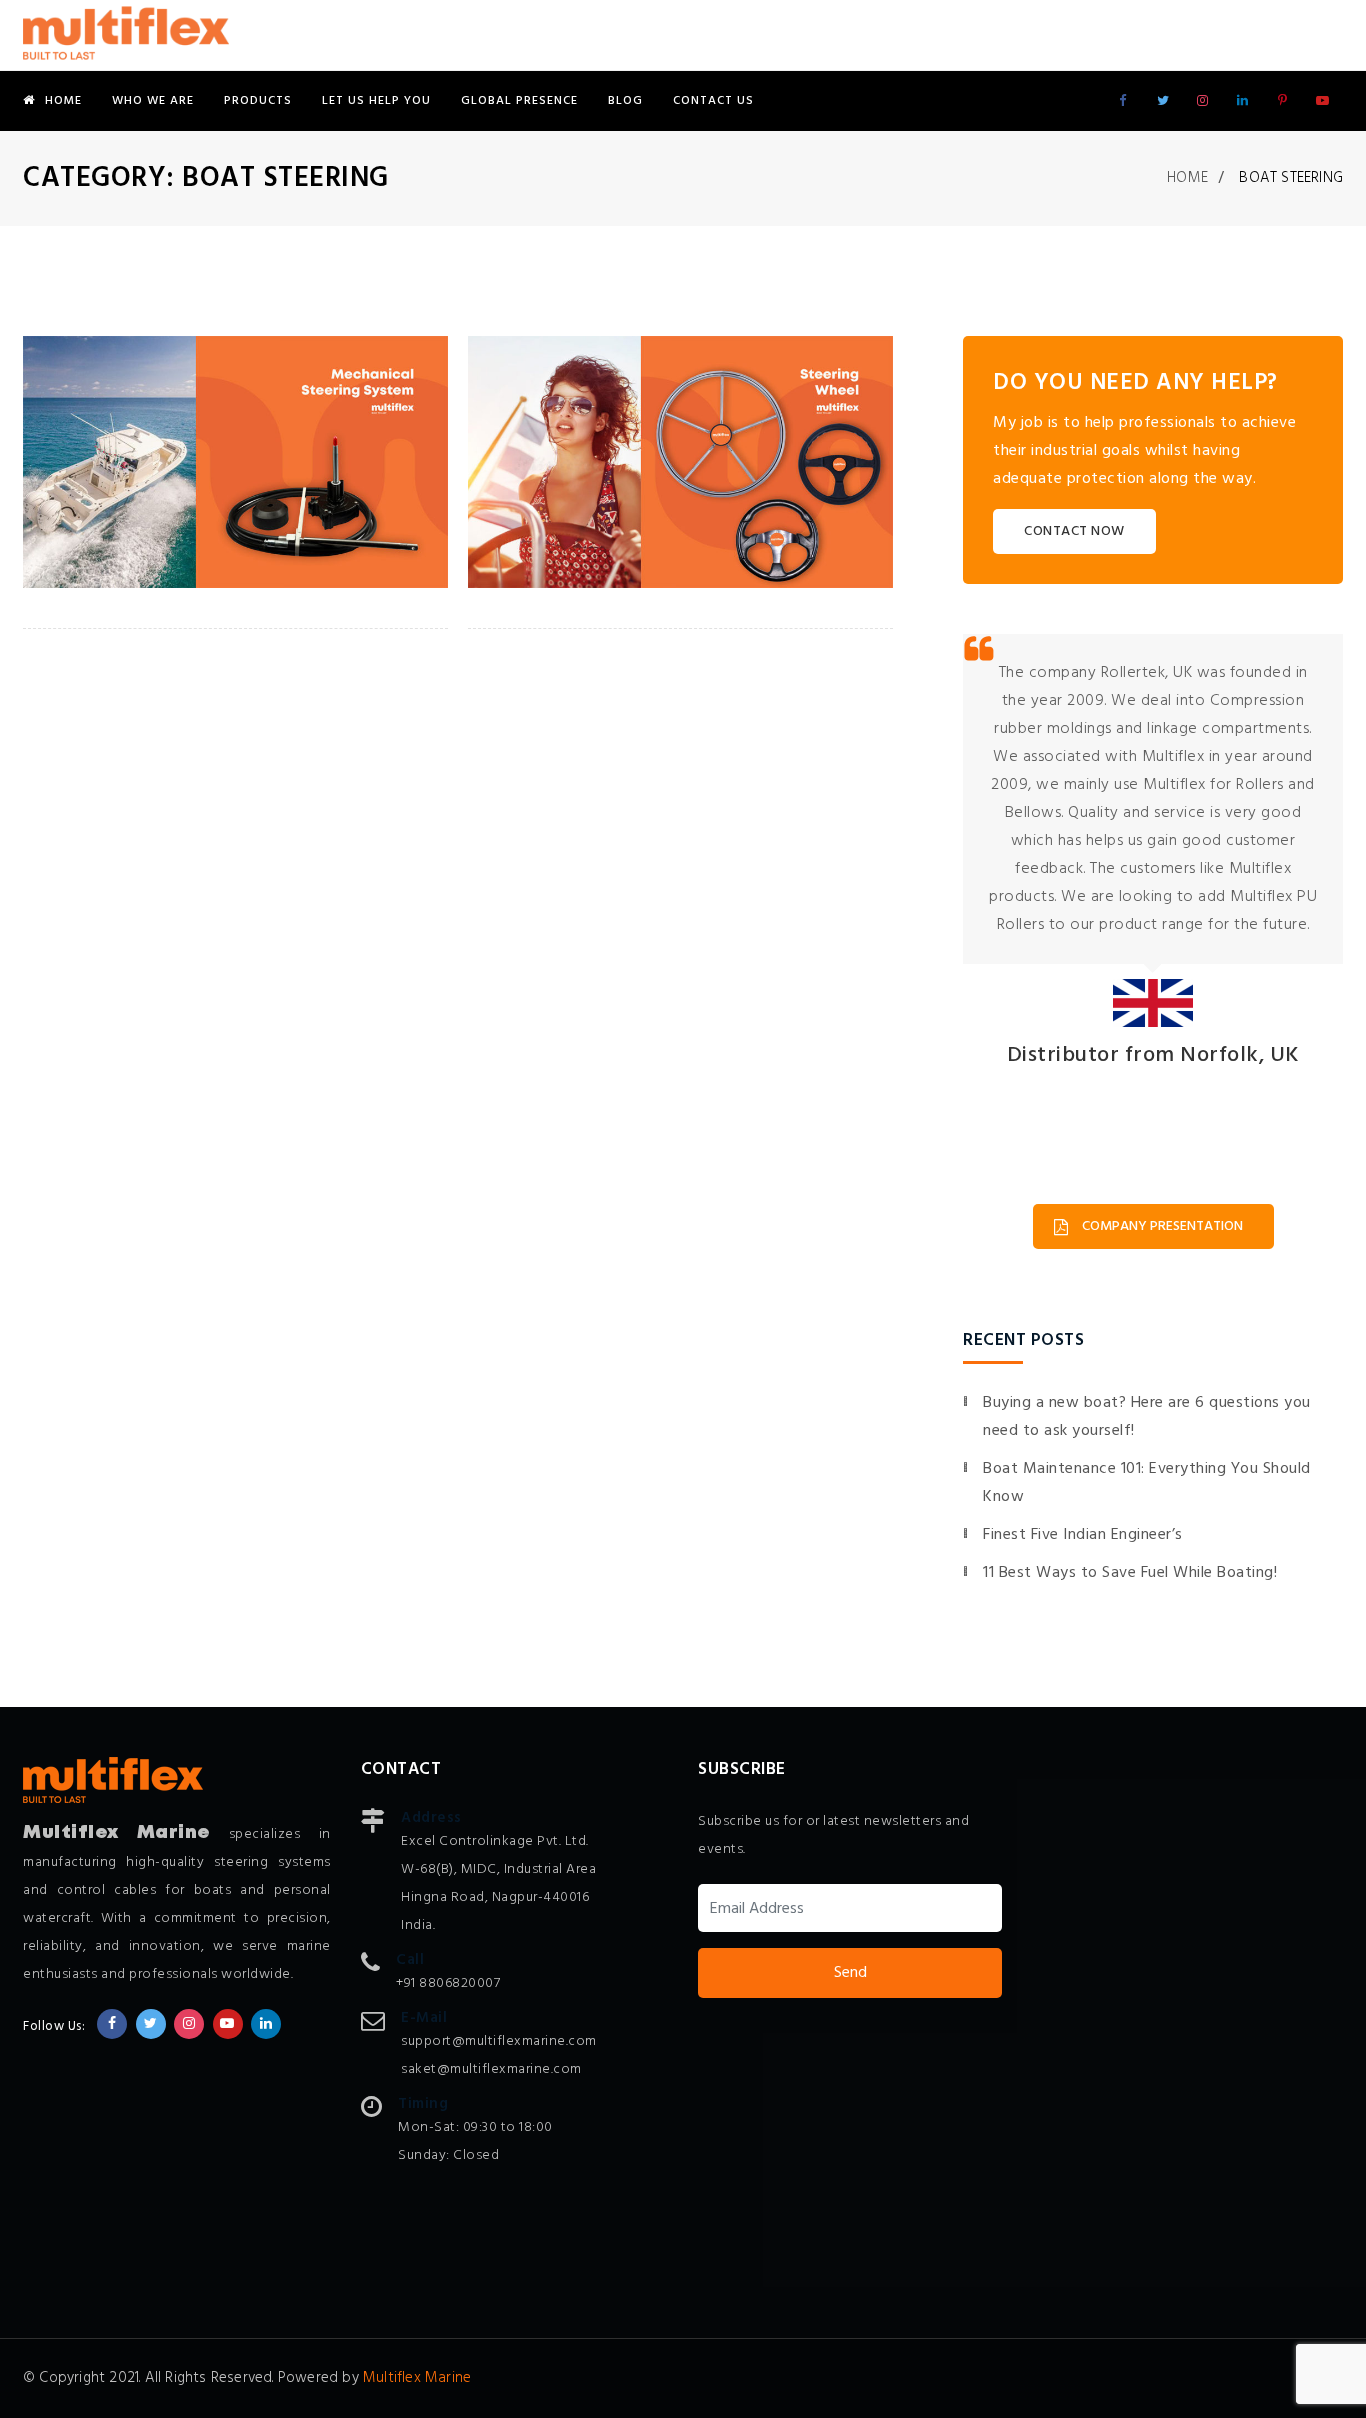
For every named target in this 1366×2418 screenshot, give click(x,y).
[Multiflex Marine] (126, 35)
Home (63, 101)
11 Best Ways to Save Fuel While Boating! (1130, 1573)
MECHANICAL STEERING (154, 529)
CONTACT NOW (1074, 531)
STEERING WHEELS (573, 529)
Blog (625, 101)
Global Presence (519, 101)
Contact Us (713, 101)
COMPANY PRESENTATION (1162, 1226)
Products (258, 101)
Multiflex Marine (417, 2378)
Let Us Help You (376, 101)
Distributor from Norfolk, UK (1153, 1056)
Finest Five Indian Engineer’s (1083, 1535)
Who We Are (153, 101)
